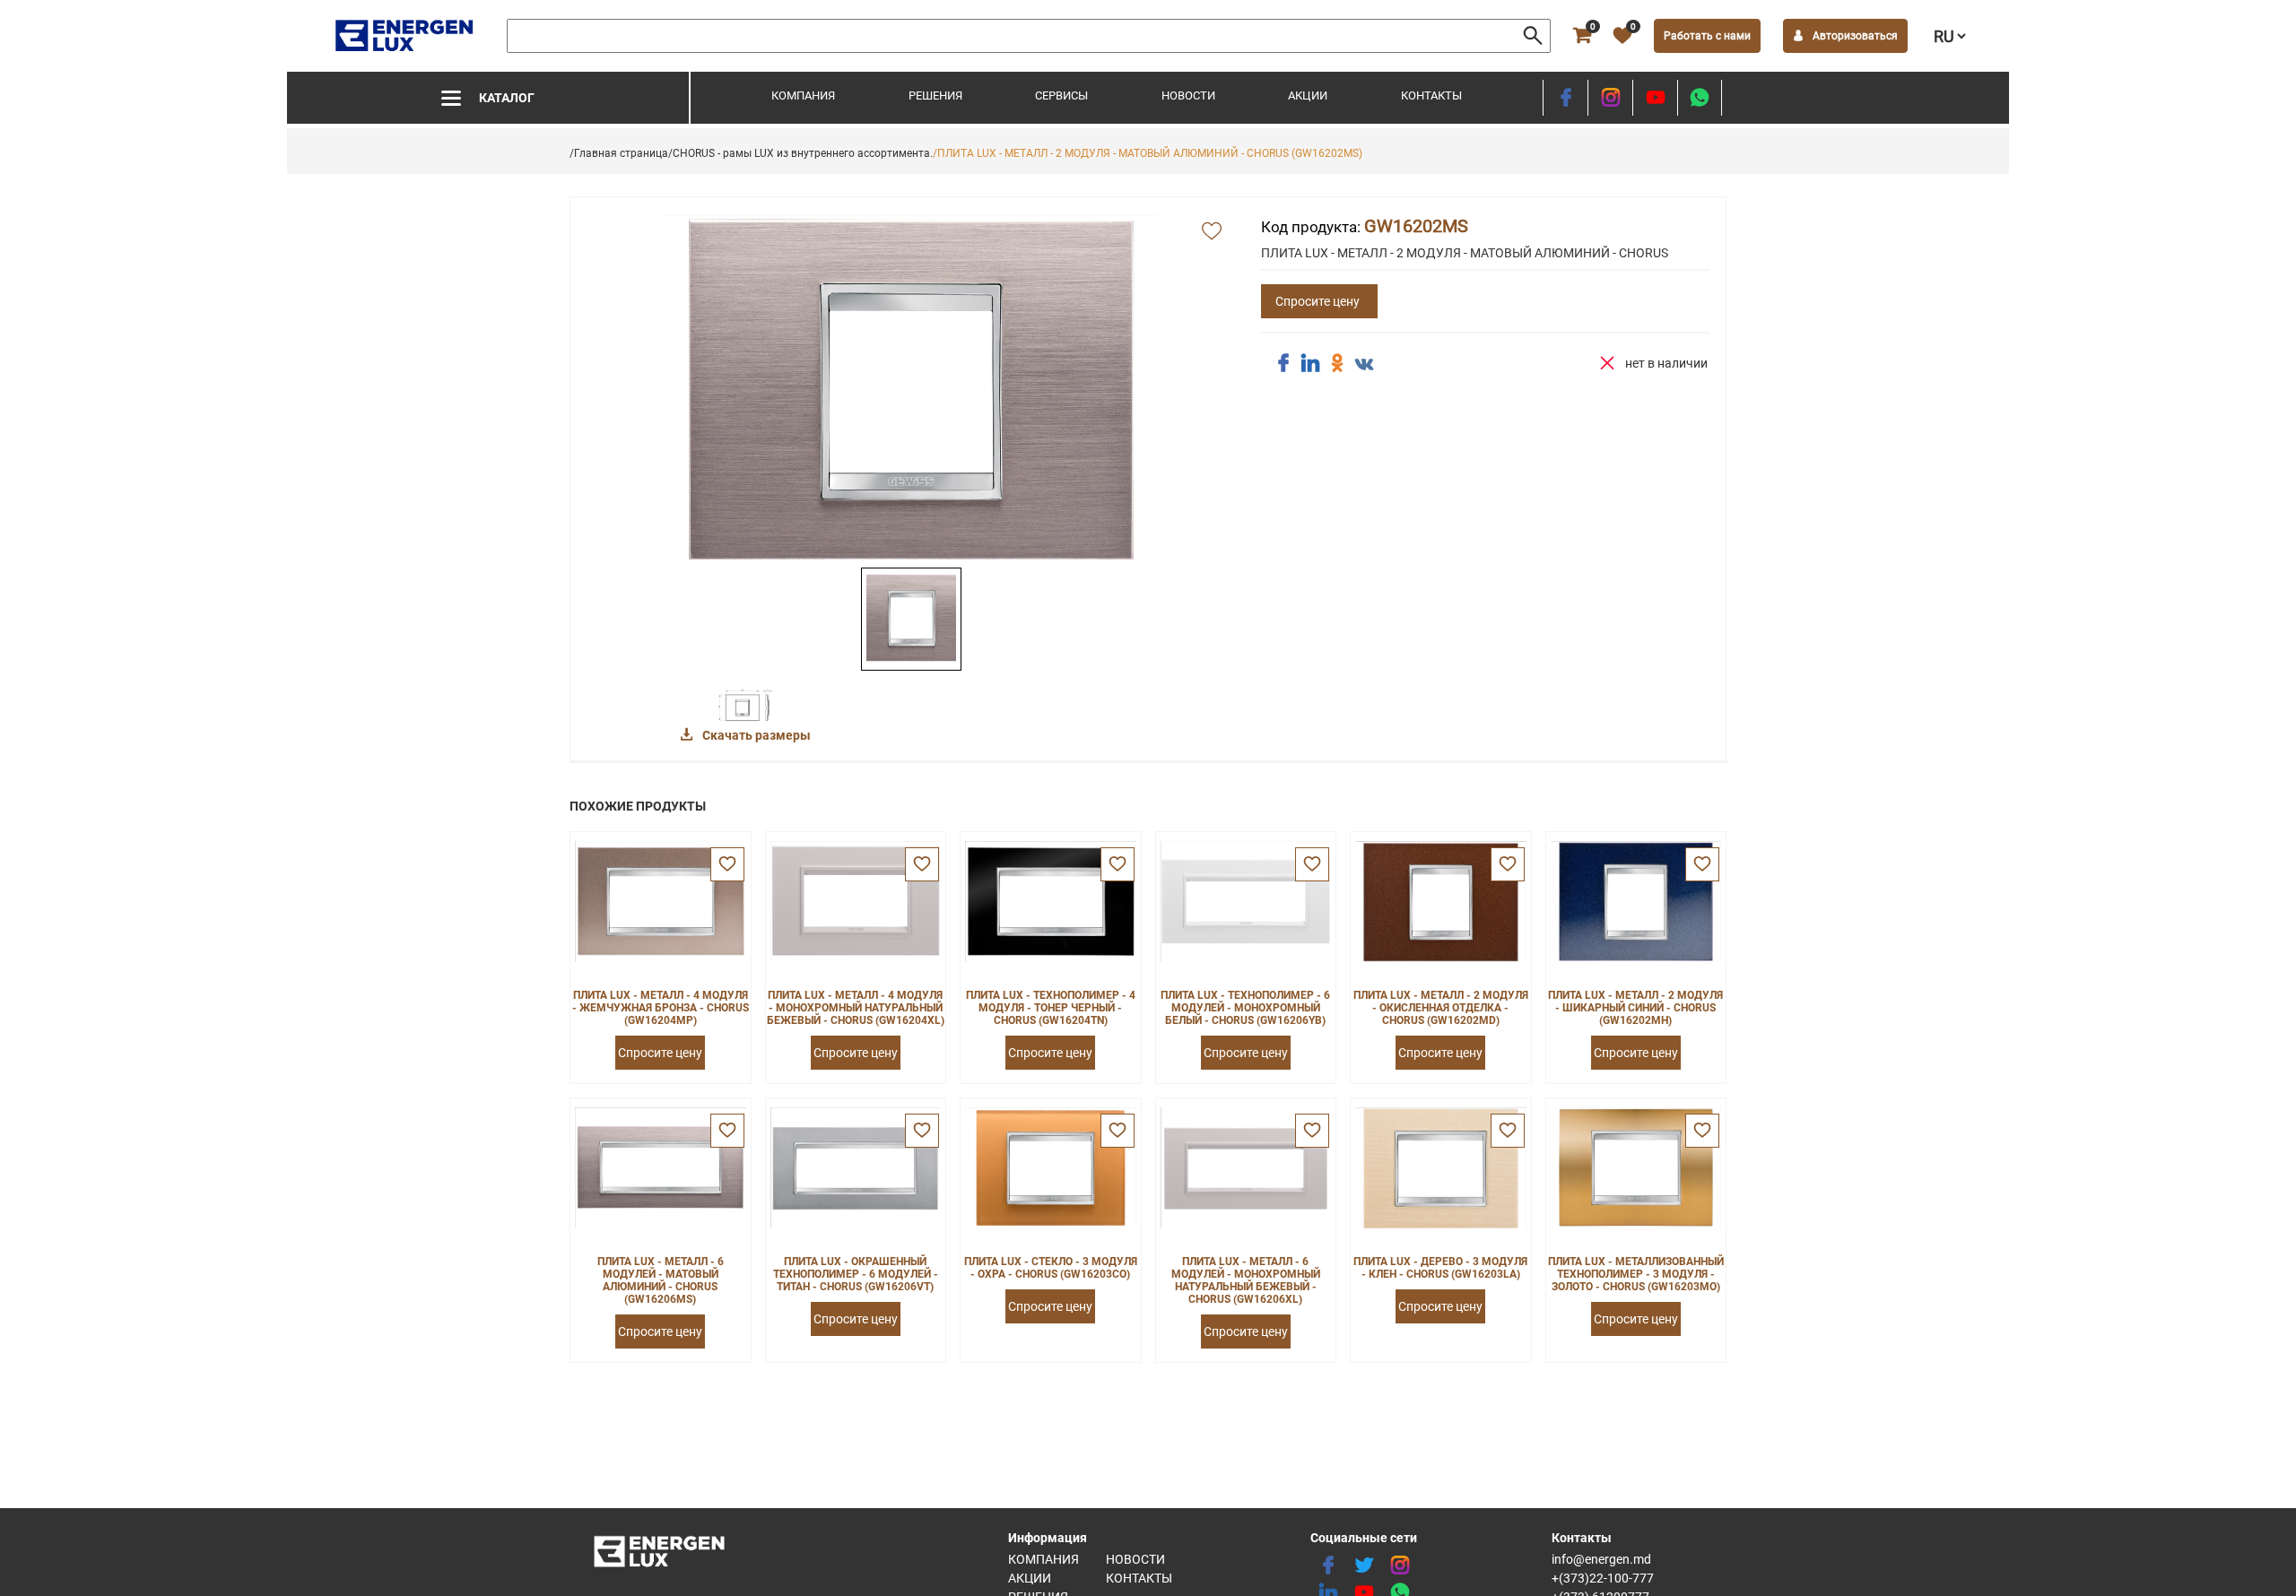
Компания (803, 95)
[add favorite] (1212, 232)
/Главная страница (619, 153)
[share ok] (1337, 363)
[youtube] (1655, 98)
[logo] (406, 36)
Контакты (1431, 95)
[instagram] (1610, 98)
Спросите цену (1318, 301)
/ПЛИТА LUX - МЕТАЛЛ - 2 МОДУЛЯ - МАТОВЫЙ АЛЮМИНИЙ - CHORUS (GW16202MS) (1148, 153)
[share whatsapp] (1700, 98)
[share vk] (1364, 365)
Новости (1188, 95)
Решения (935, 95)
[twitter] (1364, 1566)
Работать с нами (1707, 36)
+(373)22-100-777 (1603, 1578)
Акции (1308, 95)
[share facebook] (1283, 363)
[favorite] (727, 864)
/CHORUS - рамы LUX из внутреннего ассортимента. (800, 153)
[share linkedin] (1310, 363)
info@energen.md (1601, 1559)
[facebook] (1565, 98)
